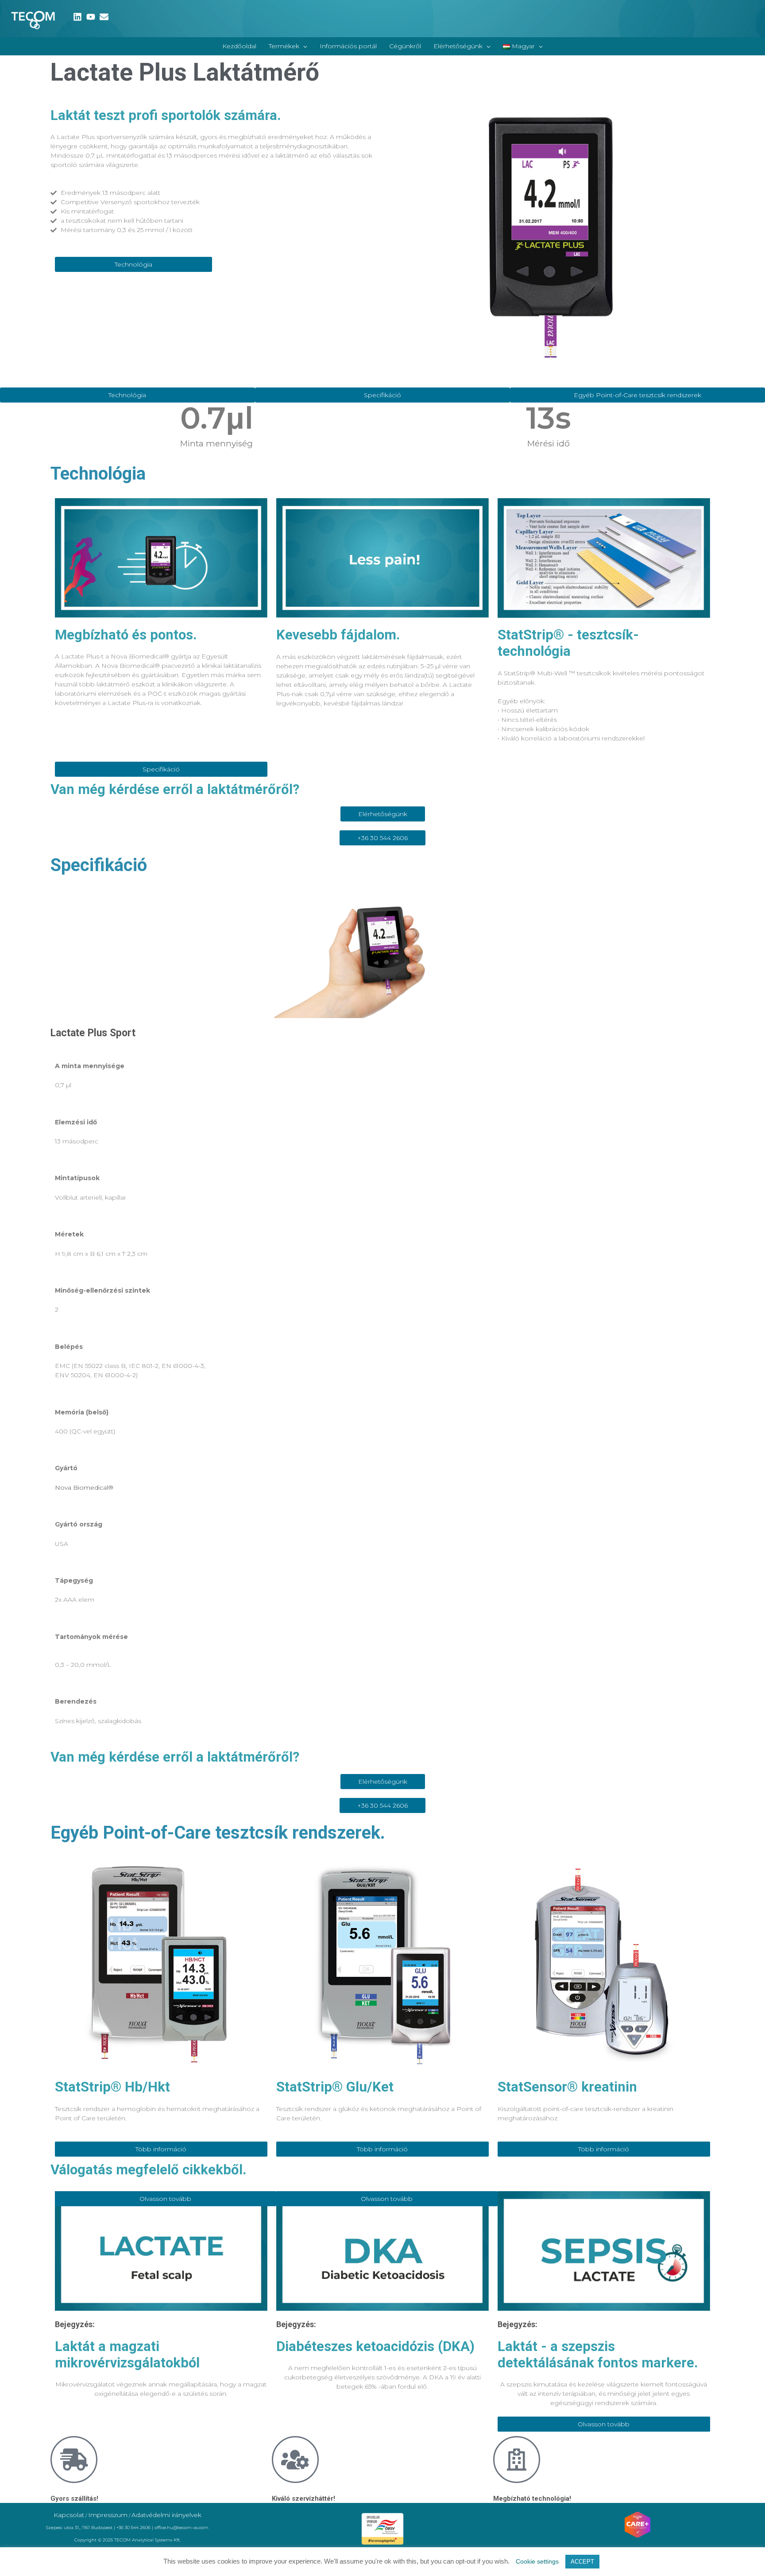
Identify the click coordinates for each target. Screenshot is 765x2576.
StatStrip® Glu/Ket (335, 2087)
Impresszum (108, 2515)
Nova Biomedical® (84, 1487)
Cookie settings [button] (537, 2561)
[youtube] (92, 17)
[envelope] (105, 17)
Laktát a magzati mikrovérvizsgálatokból (127, 2355)
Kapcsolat (69, 2515)
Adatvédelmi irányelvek (166, 2515)
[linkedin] (79, 17)
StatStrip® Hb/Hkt (112, 2087)
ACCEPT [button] (582, 2562)
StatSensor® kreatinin (567, 2087)
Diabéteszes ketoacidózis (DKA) (375, 2346)
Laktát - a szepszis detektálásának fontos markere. (598, 2355)
